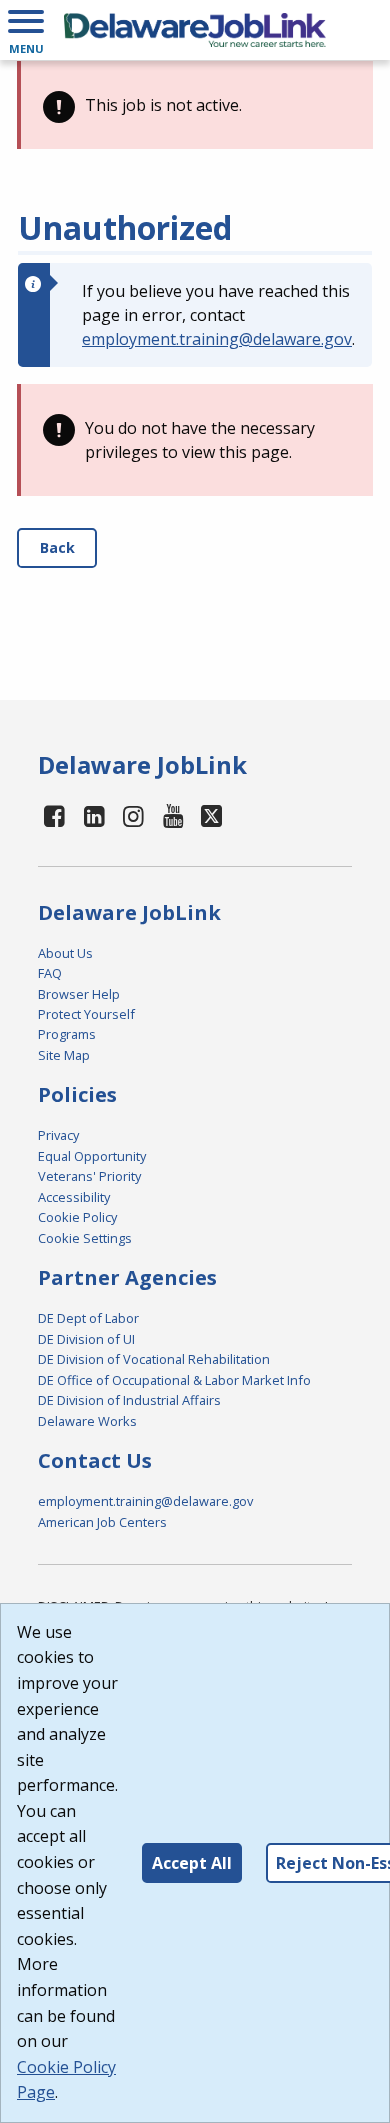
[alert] (195, 105)
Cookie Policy (77, 1217)
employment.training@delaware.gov (217, 339)
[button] (26, 30)
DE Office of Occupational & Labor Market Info (174, 1380)
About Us (65, 953)
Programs (67, 1034)
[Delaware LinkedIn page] (94, 815)
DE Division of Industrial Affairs (129, 1400)
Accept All (192, 1863)
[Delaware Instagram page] (134, 815)
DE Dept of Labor (88, 1318)
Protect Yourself (86, 1014)
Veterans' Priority (89, 1176)
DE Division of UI (86, 1339)
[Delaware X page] (211, 815)
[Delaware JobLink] (195, 30)
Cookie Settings (85, 1238)
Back (57, 547)
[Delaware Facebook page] (55, 815)
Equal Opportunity (92, 1156)
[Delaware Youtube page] (174, 815)
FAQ (50, 973)
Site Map (64, 1055)
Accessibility (74, 1197)
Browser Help (79, 994)
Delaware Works (87, 1421)
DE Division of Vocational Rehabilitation (154, 1359)
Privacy (58, 1135)
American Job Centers (102, 1522)
